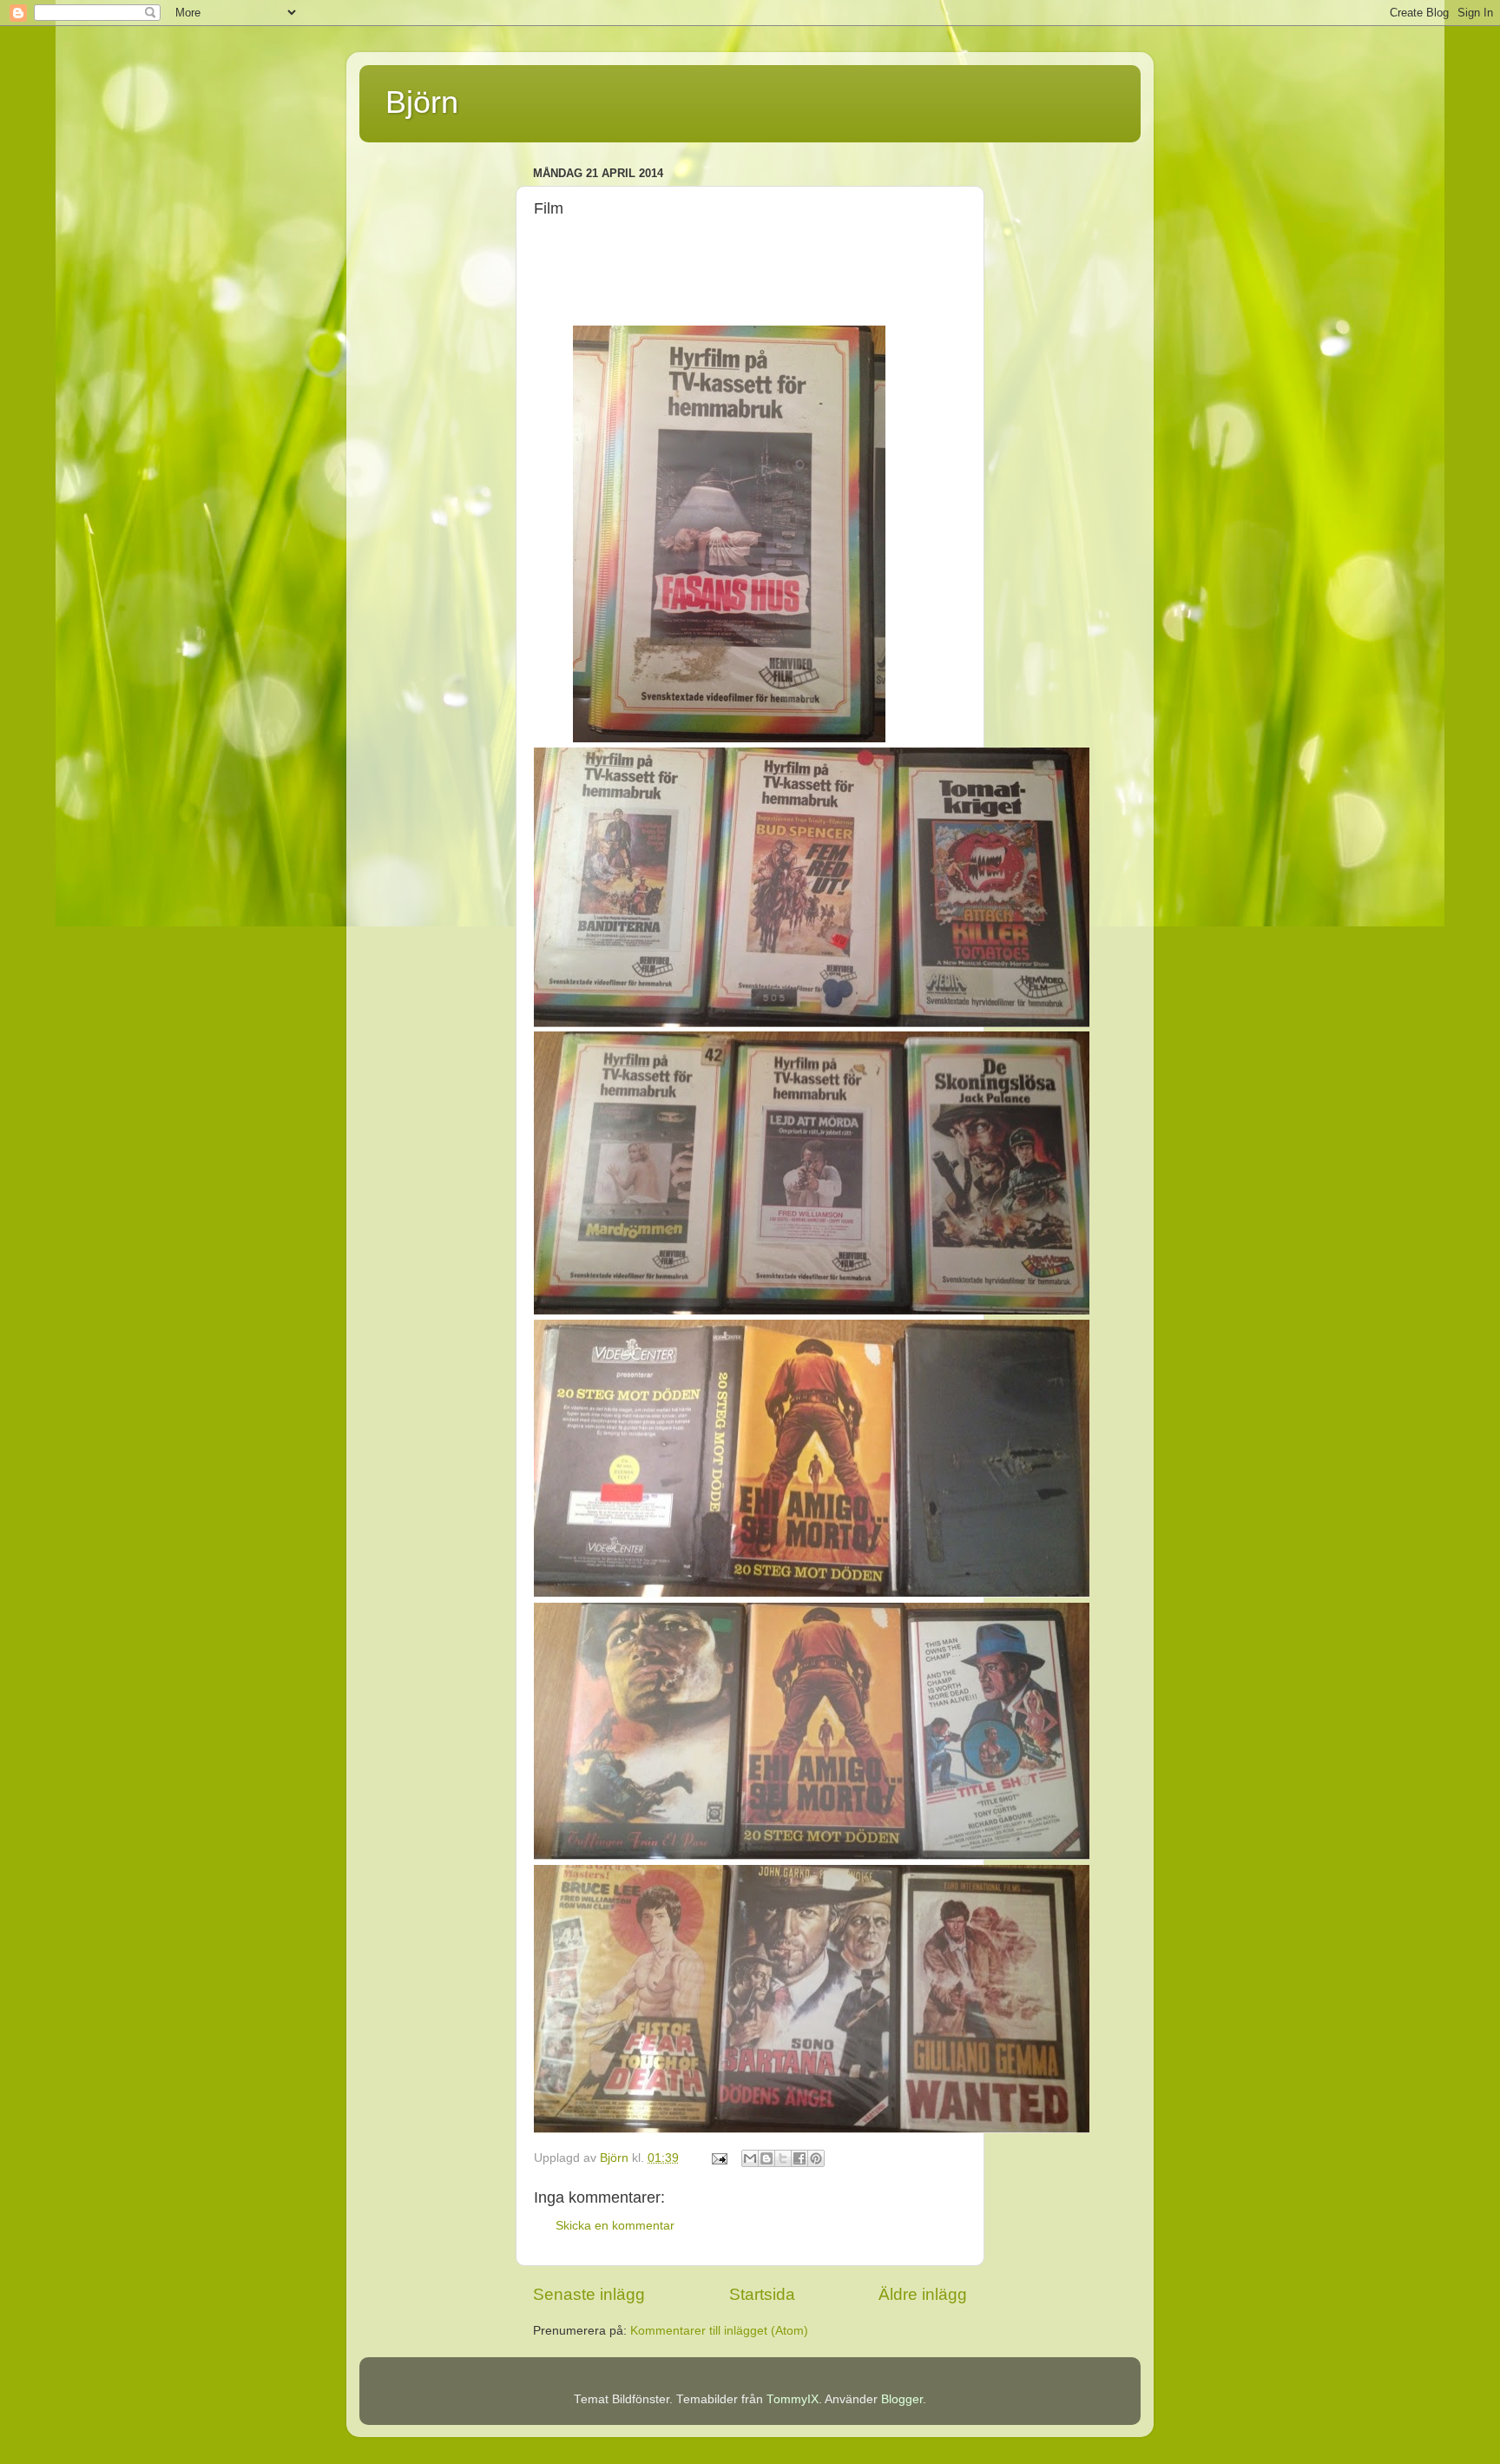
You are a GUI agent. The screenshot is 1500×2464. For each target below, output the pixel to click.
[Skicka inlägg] (718, 2158)
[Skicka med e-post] (750, 2158)
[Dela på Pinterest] (816, 2158)
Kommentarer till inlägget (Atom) (719, 2331)
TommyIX (793, 2399)
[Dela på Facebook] (799, 2158)
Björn (422, 102)
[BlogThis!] (766, 2158)
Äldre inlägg (923, 2294)
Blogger (902, 2399)
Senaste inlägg (589, 2294)
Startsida (762, 2294)
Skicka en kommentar (615, 2226)
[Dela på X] (783, 2158)
